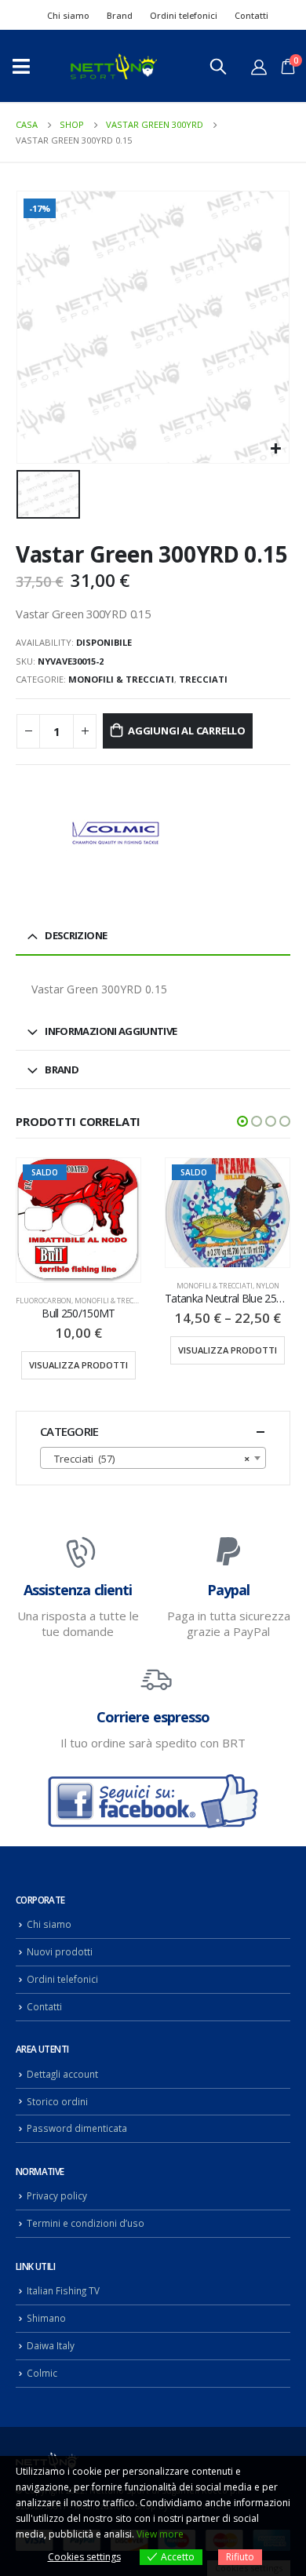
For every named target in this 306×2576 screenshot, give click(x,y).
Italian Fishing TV (63, 2290)
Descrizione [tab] (76, 935)
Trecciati (203, 679)
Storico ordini (57, 2101)
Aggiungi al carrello (187, 731)
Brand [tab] (62, 1069)
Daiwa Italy (51, 2345)
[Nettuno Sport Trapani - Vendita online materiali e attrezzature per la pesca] (114, 66)
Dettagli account (62, 2074)
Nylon (268, 1286)
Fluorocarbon (44, 1301)
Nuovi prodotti (60, 1951)
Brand (120, 15)
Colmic (42, 2373)
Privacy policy (57, 2195)
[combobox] (153, 1458)
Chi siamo (68, 15)
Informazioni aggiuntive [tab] (111, 1031)
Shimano (46, 2318)
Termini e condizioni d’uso (86, 2223)
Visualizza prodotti (78, 1365)
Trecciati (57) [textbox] (148, 1459)
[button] (242, 1121)
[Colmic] (114, 834)
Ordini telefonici (184, 15)
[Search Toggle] (218, 66)
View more (160, 2534)
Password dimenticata (77, 2128)
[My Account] (259, 67)
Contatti (251, 15)
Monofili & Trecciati (121, 679)
